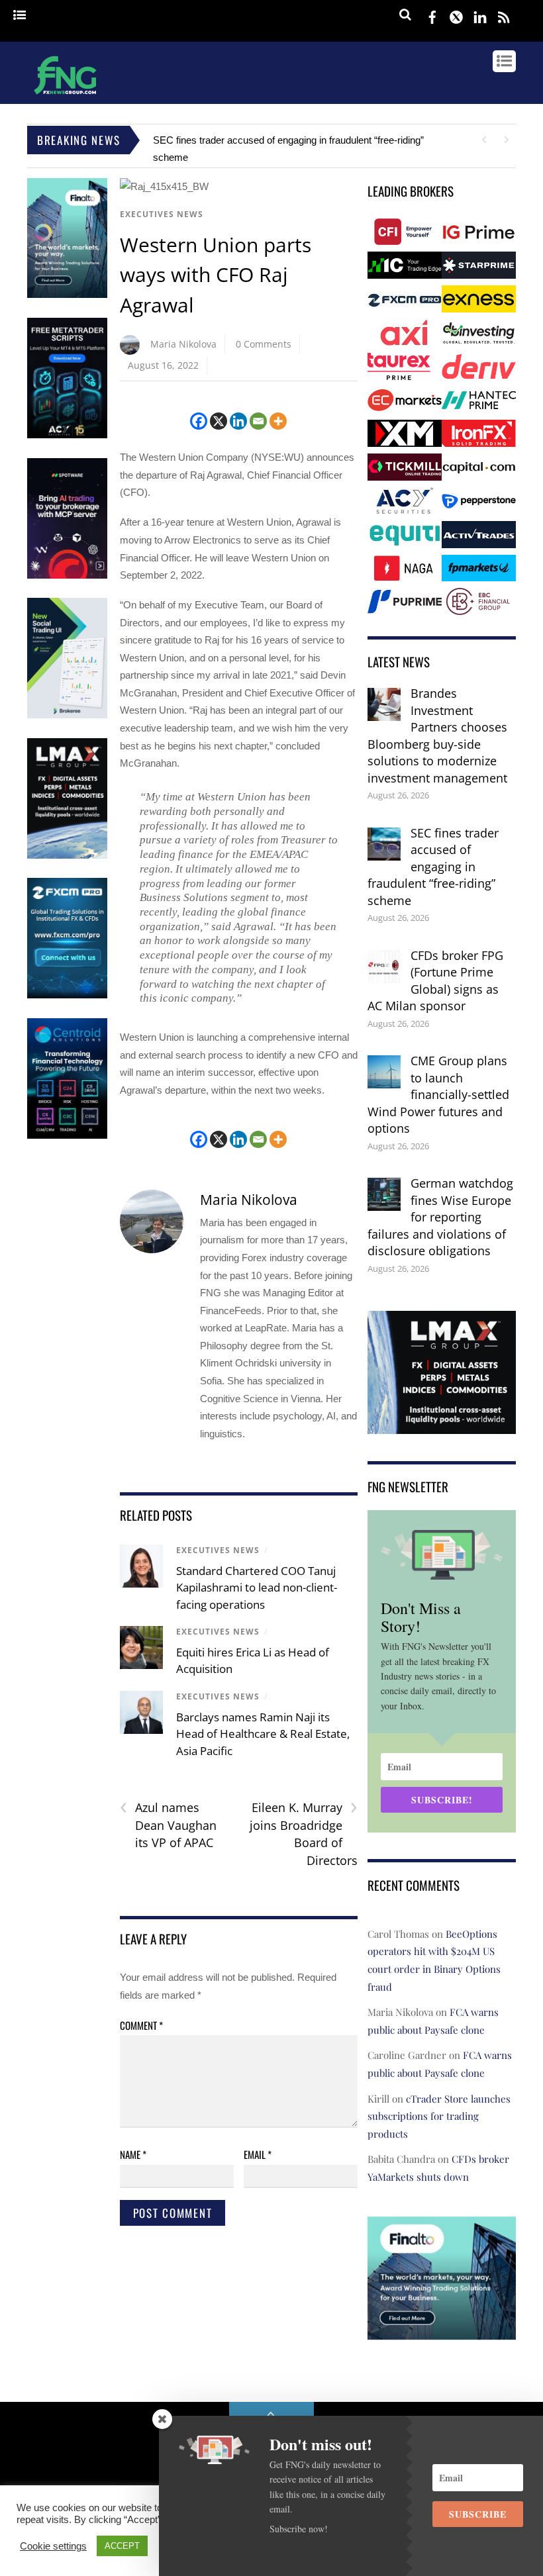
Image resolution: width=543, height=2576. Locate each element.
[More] (278, 421)
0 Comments (264, 344)
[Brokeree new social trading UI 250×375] (67, 715)
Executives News (162, 214)
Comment (141, 2025)
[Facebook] (199, 421)
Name (133, 2154)
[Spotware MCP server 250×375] (67, 576)
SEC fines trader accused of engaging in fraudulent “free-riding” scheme (433, 867)
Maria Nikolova (183, 344)
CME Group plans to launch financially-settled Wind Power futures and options (438, 1094)
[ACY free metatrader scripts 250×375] (67, 435)
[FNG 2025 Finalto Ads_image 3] (67, 295)
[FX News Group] (65, 96)
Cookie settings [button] (53, 2546)
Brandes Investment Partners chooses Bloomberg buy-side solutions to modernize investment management (437, 736)
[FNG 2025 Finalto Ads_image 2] (442, 2330)
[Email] (258, 421)
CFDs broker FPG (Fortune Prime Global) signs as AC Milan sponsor (435, 981)
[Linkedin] (238, 421)
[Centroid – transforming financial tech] (67, 1136)
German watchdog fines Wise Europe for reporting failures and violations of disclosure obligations (440, 1217)
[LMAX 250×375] (67, 856)
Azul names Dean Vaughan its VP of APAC (168, 1825)
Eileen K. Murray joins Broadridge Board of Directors (304, 1834)
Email (258, 2154)
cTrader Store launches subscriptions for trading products (439, 2116)
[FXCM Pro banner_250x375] (67, 995)
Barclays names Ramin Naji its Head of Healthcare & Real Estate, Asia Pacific (263, 1734)
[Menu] (20, 16)
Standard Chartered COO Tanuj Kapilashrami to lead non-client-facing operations (257, 1588)
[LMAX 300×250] (442, 1425)
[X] (219, 421)
